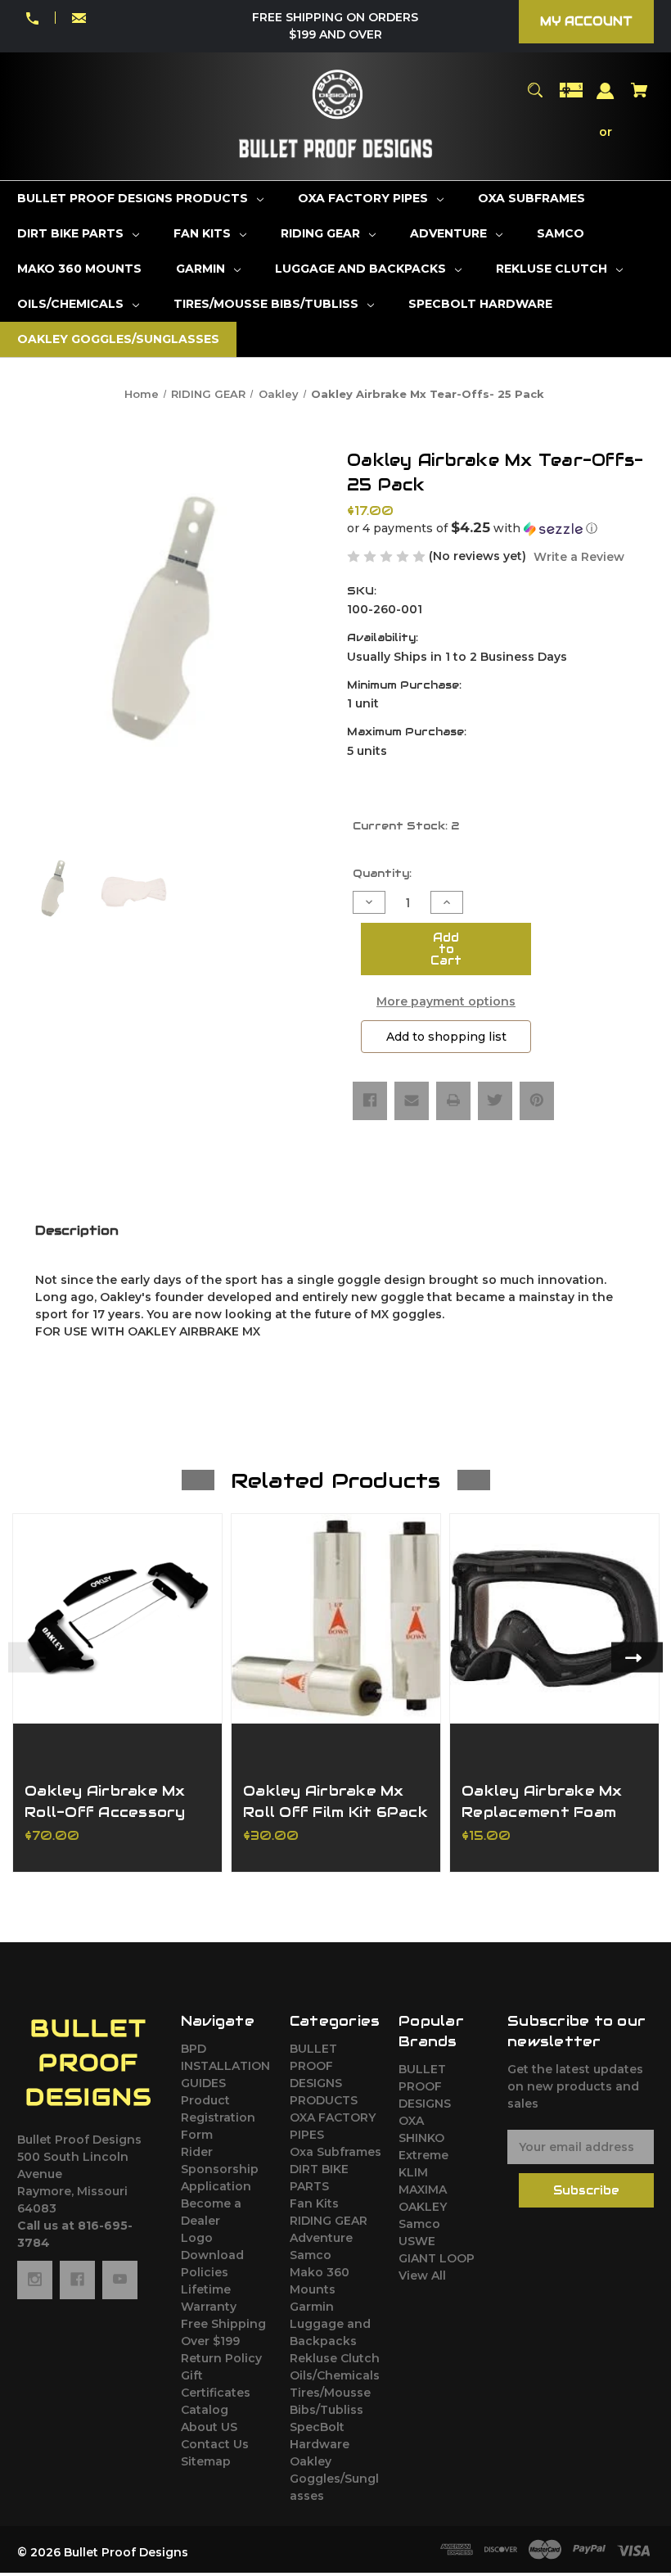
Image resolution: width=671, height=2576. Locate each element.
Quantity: (382, 873)
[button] (500, 528)
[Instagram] (35, 2280)
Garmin (312, 2307)
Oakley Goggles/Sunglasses (334, 2479)
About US (209, 2427)
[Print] (453, 1100)
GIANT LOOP (437, 2258)
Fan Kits (314, 2203)
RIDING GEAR (329, 2221)
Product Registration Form (218, 2117)
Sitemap (206, 2461)
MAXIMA (423, 2190)
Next (637, 1657)
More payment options (446, 1001)
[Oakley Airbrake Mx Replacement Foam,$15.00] (554, 1618)
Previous (34, 1657)
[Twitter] (495, 1100)
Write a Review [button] (579, 557)
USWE (417, 2241)
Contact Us (215, 2444)
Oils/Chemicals (335, 2375)
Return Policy (221, 2358)
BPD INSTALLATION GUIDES (225, 2066)
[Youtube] (120, 2280)
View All (422, 2275)
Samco (311, 2255)
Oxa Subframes (335, 2152)
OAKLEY (423, 2207)
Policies (205, 2272)
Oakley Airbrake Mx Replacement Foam (542, 1801)
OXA (411, 2121)
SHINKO (421, 2138)
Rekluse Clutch (335, 2358)
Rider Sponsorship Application (220, 2169)
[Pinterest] (537, 1100)
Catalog (205, 2410)
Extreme (423, 2155)
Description (77, 1230)
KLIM (413, 2172)
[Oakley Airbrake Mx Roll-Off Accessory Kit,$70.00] (117, 1618)
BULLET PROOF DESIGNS (425, 2086)
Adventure (321, 2238)
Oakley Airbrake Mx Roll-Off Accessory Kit (105, 1811)
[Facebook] (370, 1100)
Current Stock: (406, 826)
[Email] (412, 1100)
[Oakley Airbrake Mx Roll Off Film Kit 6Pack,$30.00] (336, 1618)
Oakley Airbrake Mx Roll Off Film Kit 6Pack (335, 1801)
